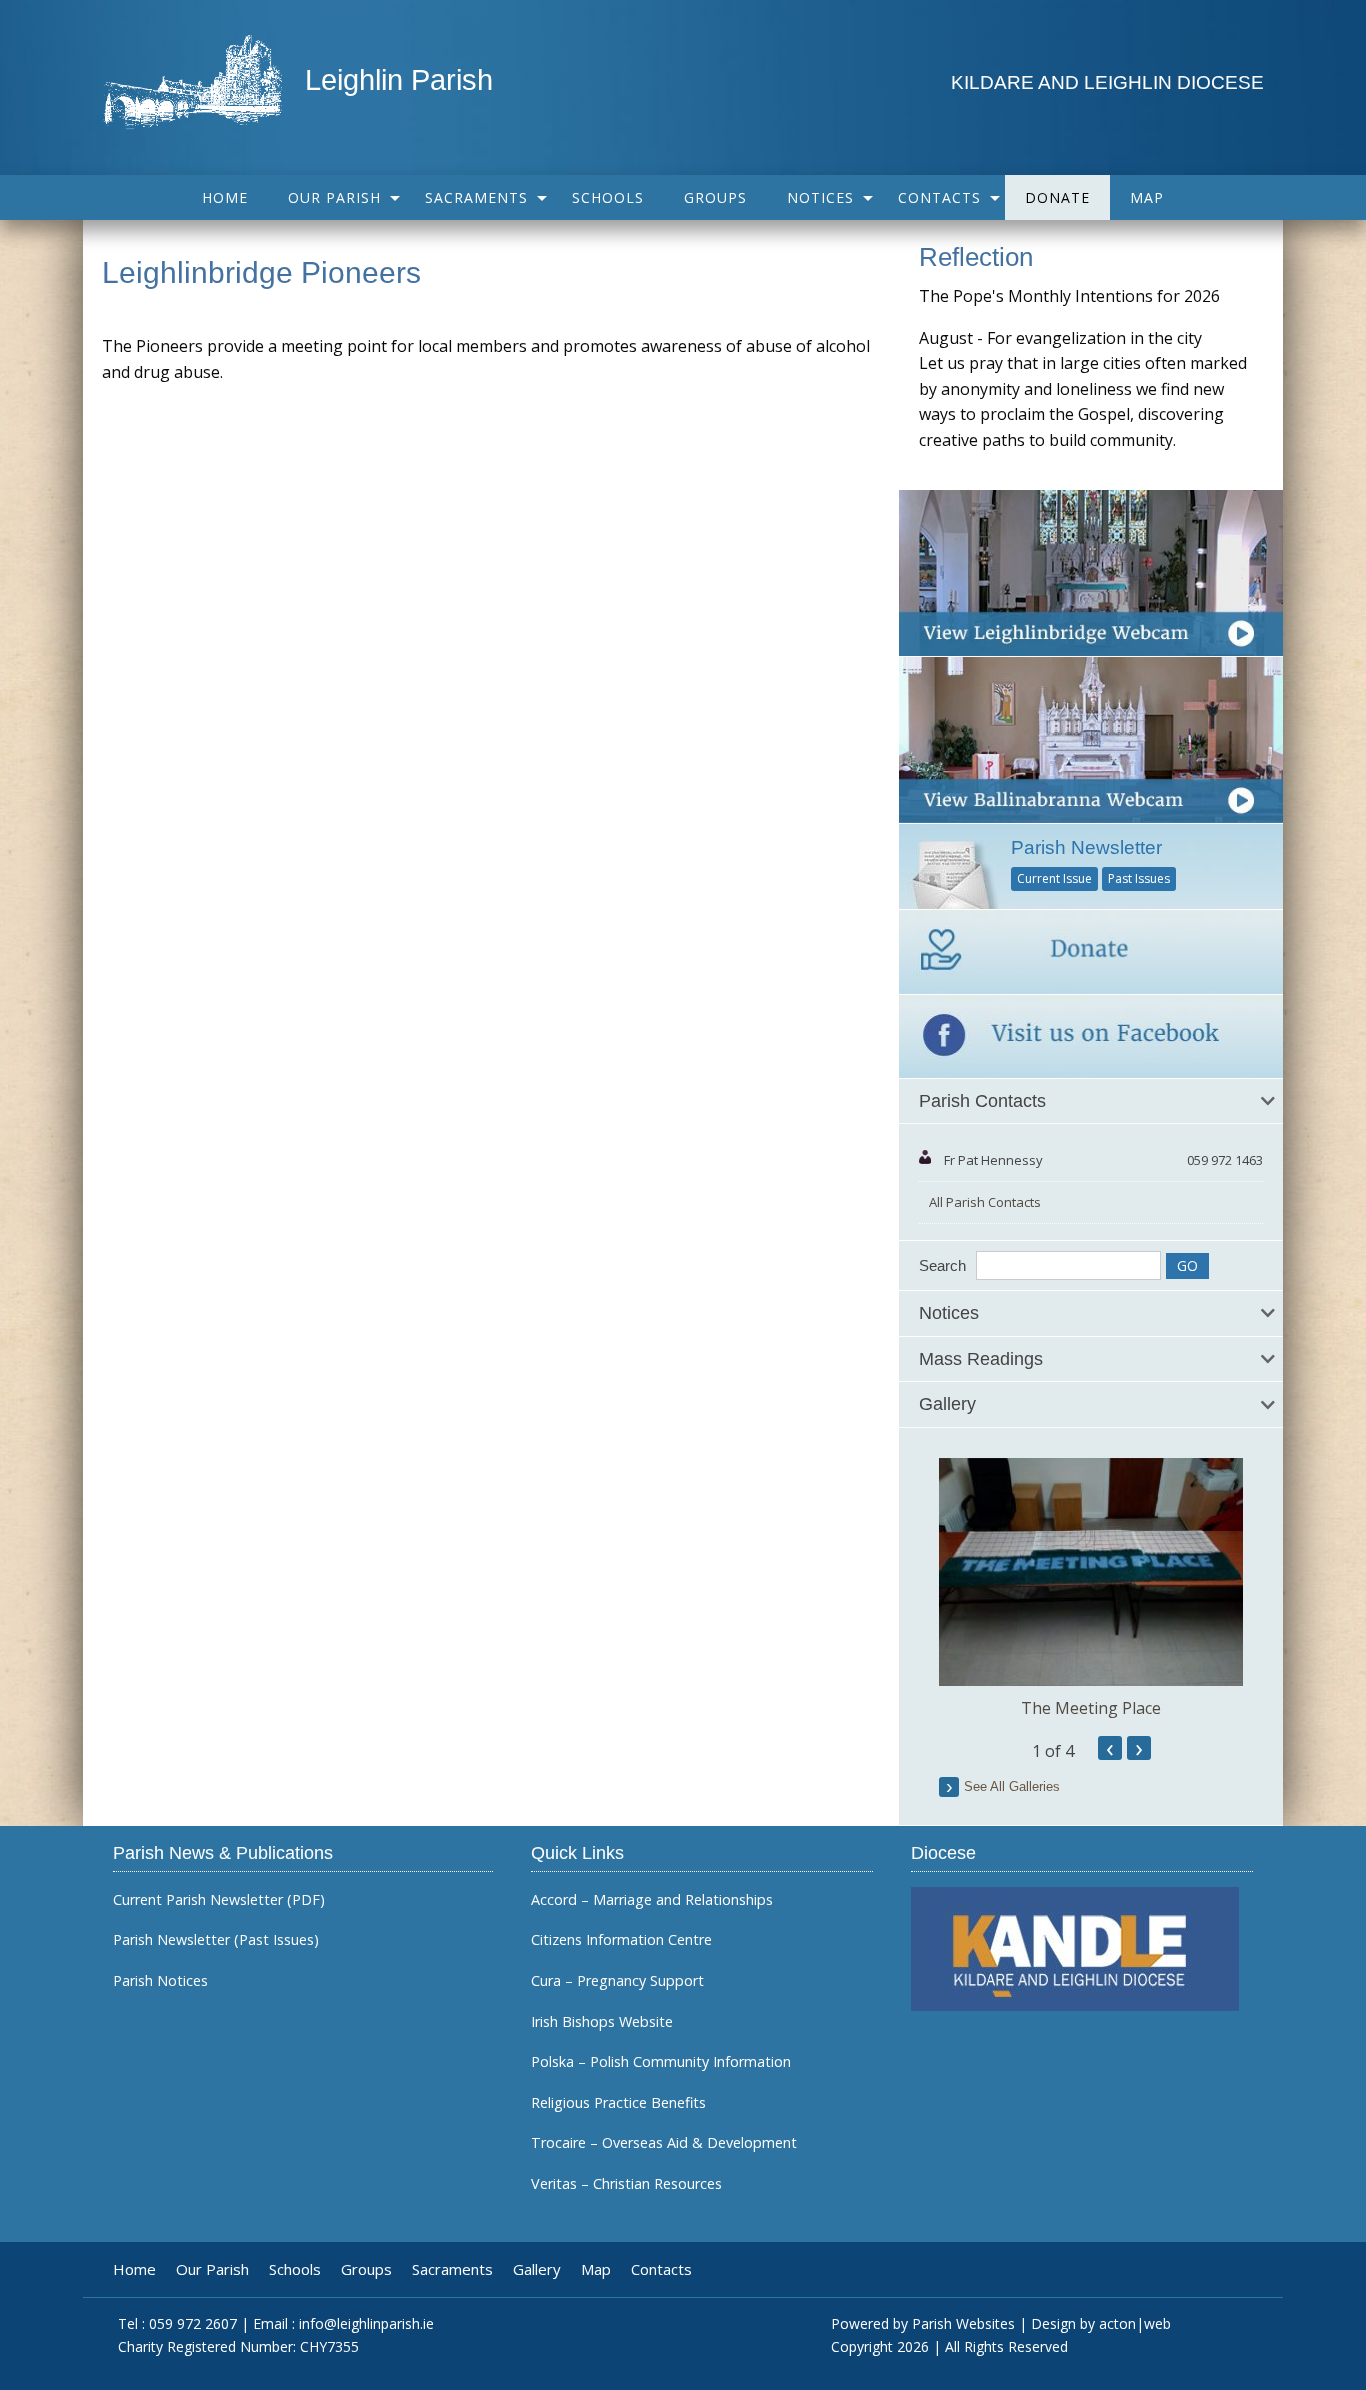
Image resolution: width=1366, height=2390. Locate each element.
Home (225, 197)
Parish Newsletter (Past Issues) (216, 1940)
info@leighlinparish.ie (366, 2323)
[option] (1091, 1589)
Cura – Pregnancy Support (617, 1981)
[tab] (1091, 1102)
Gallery (537, 2269)
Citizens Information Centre (621, 1940)
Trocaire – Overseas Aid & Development (664, 2143)
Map (1147, 197)
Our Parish (334, 197)
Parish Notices (160, 1981)
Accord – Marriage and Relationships (652, 1900)
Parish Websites (963, 2323)
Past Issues (1139, 878)
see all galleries (1012, 1786)
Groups (715, 197)
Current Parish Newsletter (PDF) (219, 1900)
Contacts (939, 197)
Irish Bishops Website (602, 2022)
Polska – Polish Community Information (661, 2062)
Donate (1057, 197)
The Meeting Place (1091, 1708)
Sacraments (476, 197)
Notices (820, 197)
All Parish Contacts (985, 1202)
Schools (608, 197)
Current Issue (1054, 878)
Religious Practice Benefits (618, 2103)
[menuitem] (225, 197)
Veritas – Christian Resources (626, 2184)
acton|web (1135, 2323)
